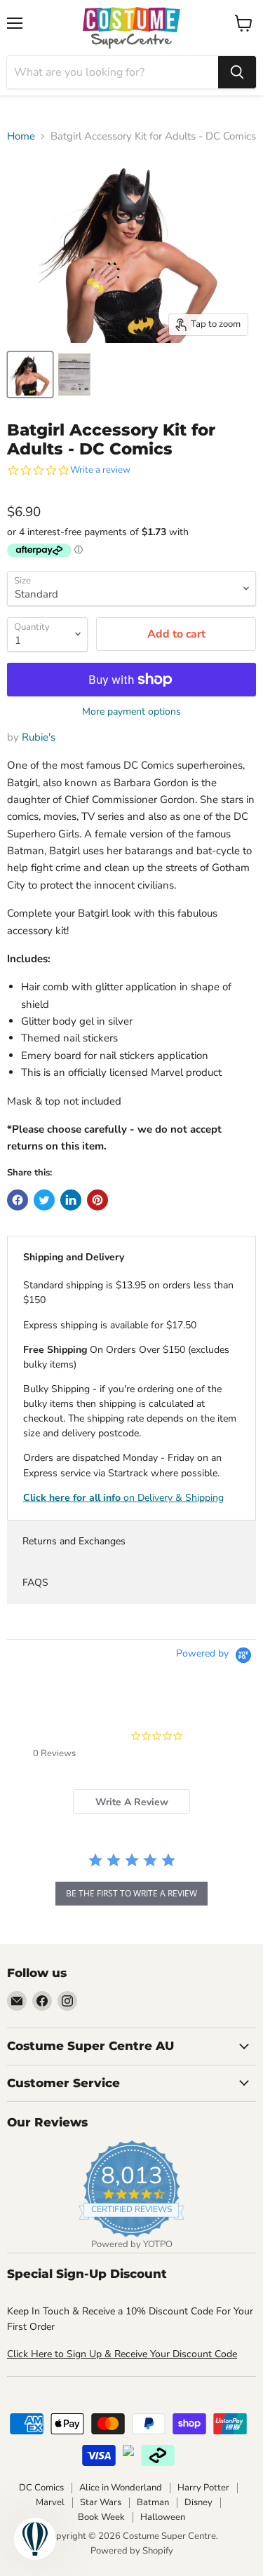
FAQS (35, 1583)
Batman (153, 2502)
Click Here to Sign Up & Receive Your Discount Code (122, 2354)
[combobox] (113, 72)
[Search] (237, 72)
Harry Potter (203, 2488)
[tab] (131, 1801)
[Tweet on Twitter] (44, 1200)
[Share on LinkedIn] (71, 1200)
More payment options (131, 712)
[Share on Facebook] (18, 1200)
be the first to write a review (131, 1893)
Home (21, 136)
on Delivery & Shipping (123, 1498)
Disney (198, 2502)
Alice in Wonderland (121, 2488)
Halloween (163, 2517)
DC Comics (41, 2488)
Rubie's (39, 737)
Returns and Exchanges (74, 1541)
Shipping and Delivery (74, 1257)
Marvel (50, 2502)
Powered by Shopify (132, 2551)
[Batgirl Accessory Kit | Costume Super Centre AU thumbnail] (30, 375)
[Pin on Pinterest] (97, 1200)
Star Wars (101, 2502)
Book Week (101, 2517)
